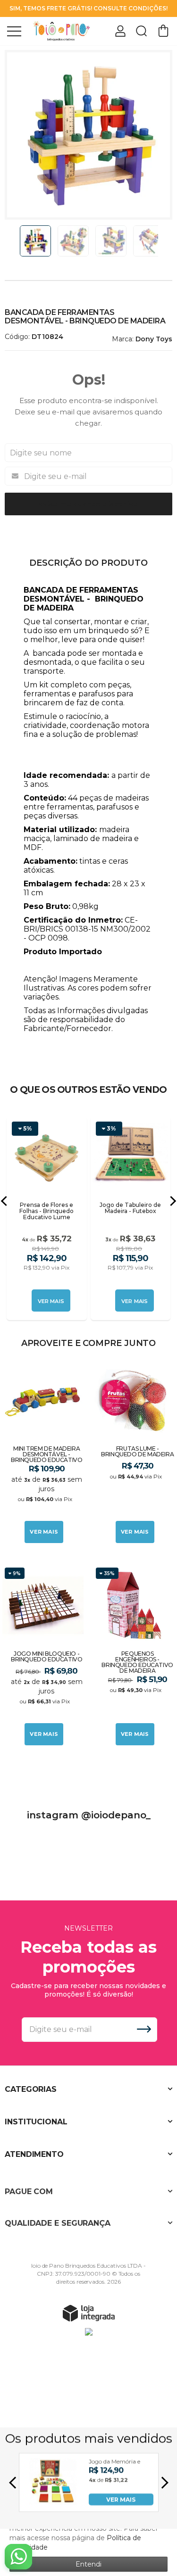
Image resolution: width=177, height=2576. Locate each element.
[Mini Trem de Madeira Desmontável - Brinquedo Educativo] (43, 1453)
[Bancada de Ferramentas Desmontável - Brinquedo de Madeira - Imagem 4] (149, 241)
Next (161, 241)
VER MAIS (121, 2499)
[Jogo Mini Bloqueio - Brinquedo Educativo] (43, 1656)
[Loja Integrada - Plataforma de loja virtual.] (89, 2313)
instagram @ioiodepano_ (89, 1815)
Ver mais (44, 1532)
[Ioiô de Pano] (61, 30)
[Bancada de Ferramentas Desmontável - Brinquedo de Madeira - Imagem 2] (73, 241)
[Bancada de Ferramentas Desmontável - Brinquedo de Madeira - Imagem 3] (111, 241)
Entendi (88, 2564)
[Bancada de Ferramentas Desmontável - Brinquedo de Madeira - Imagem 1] (35, 241)
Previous (16, 241)
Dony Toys (154, 339)
